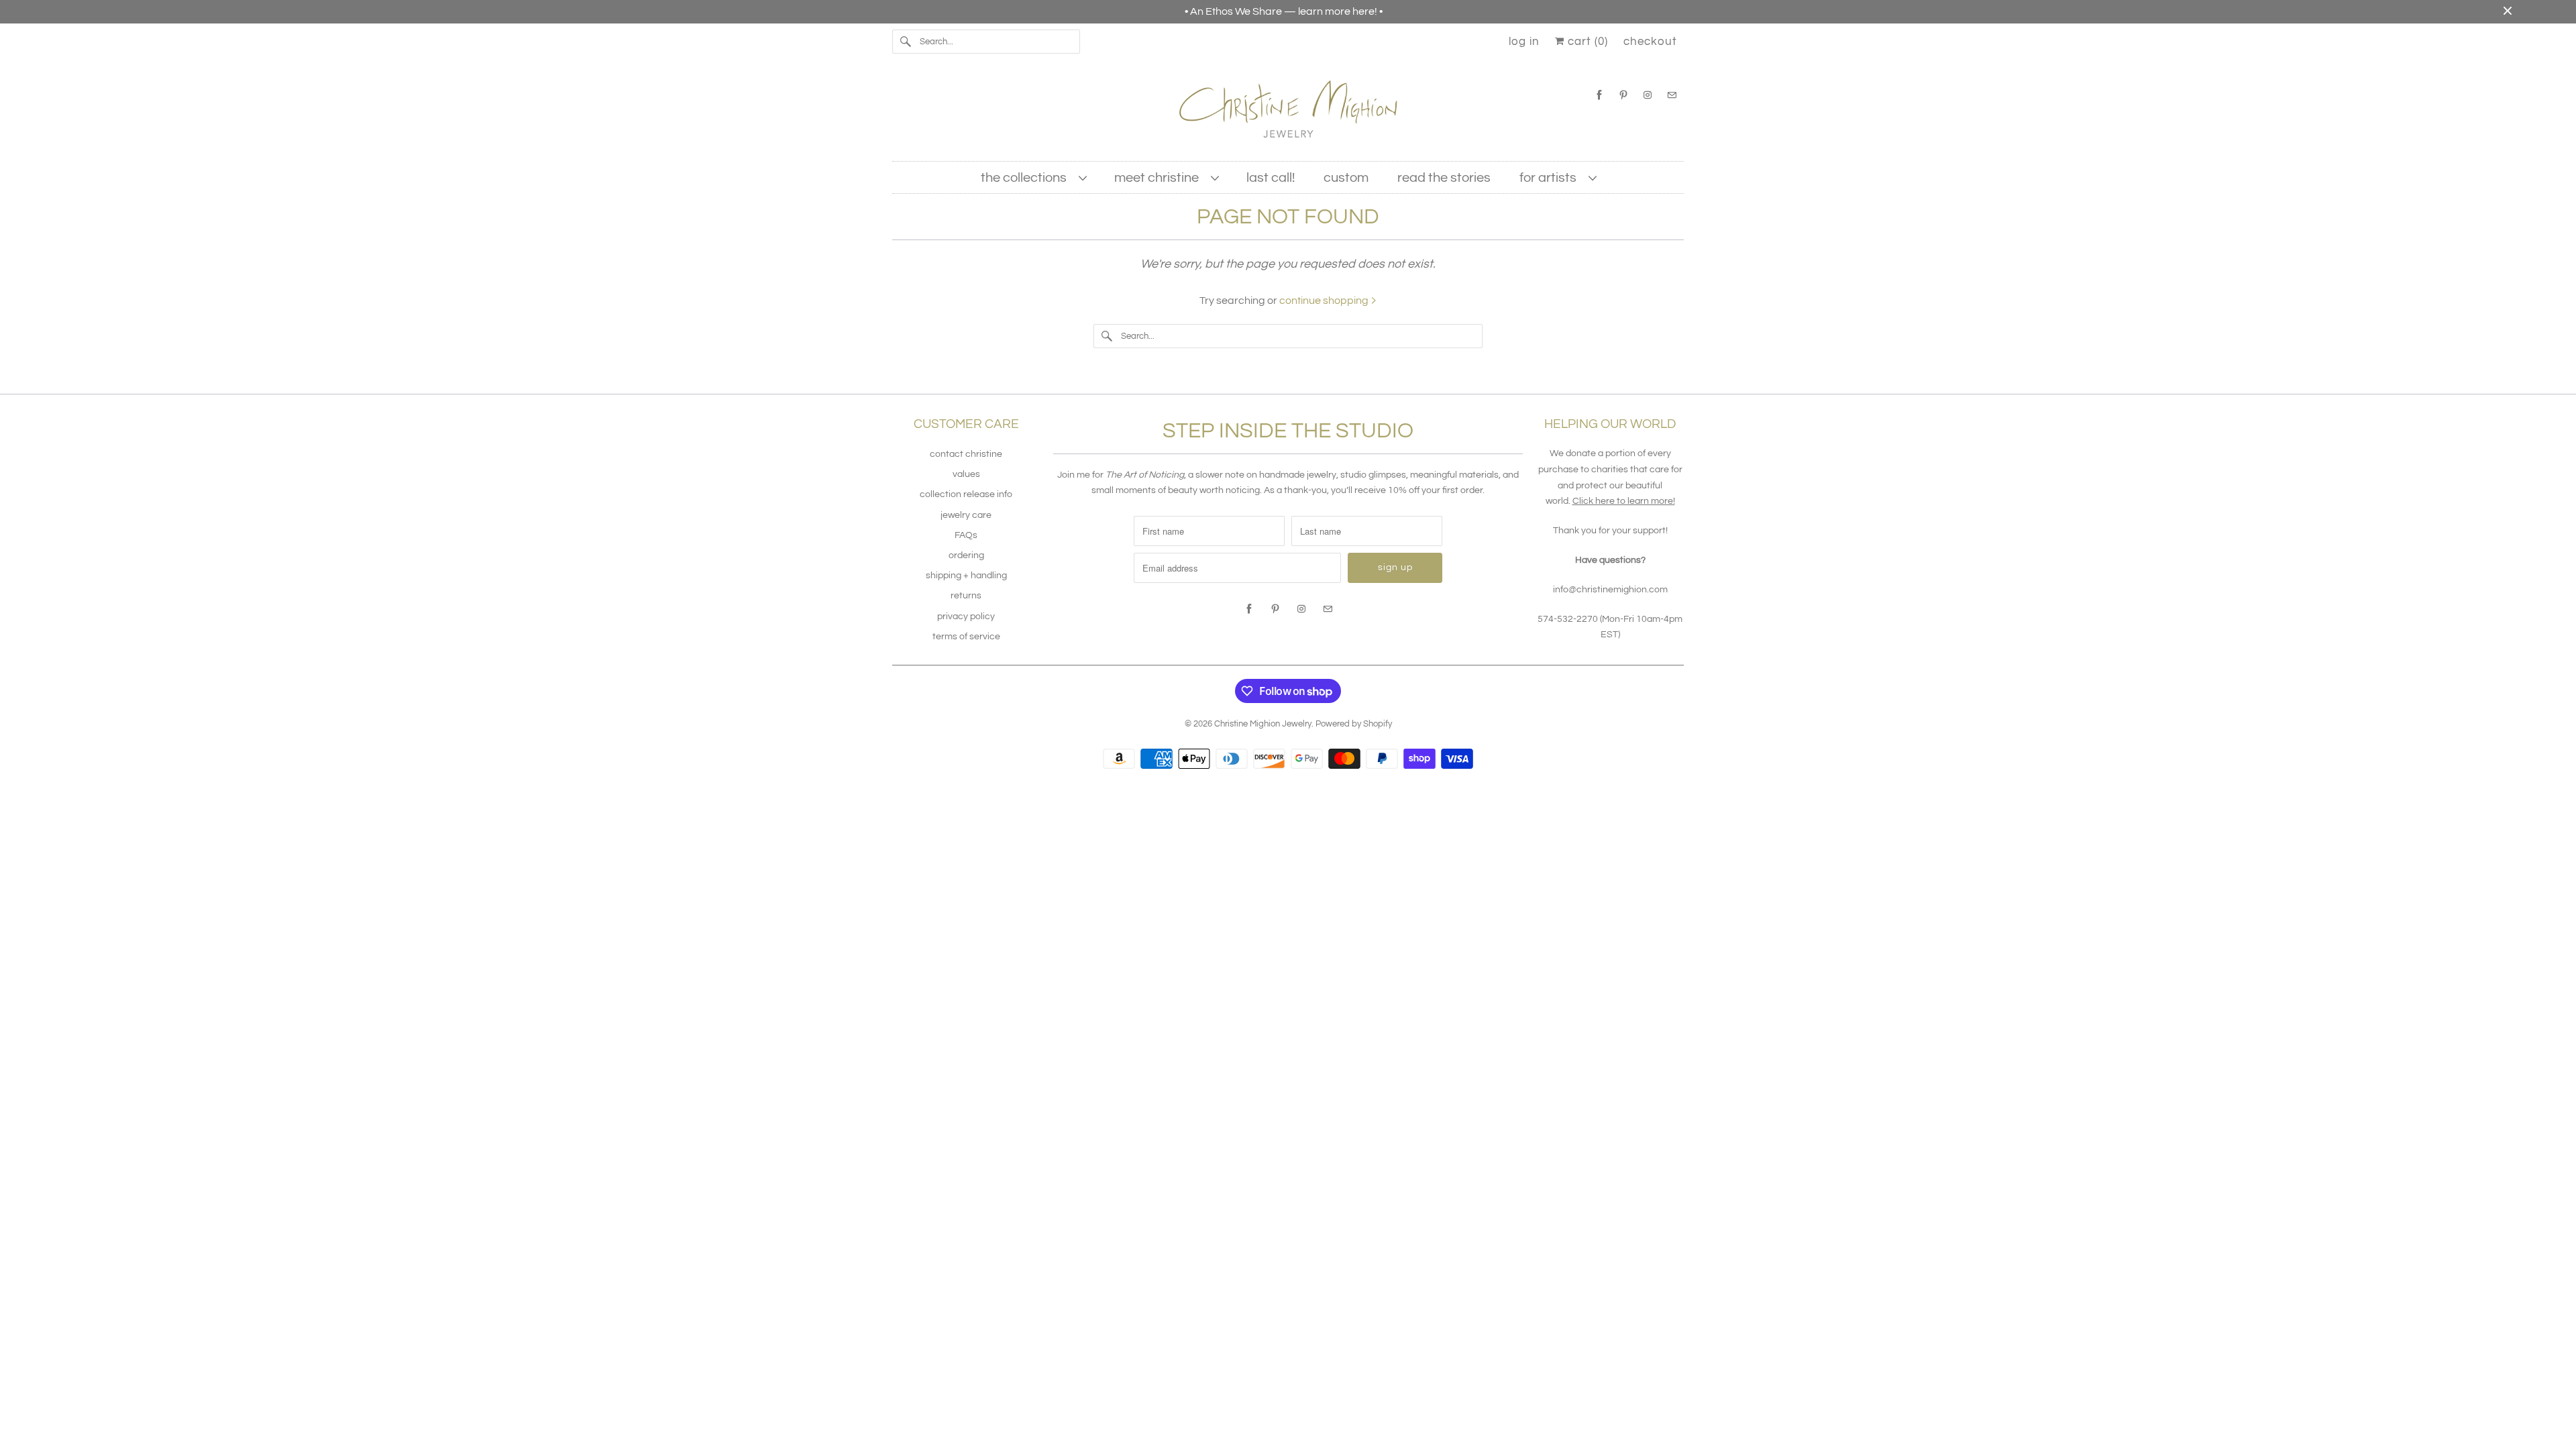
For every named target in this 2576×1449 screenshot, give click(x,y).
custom (1346, 178)
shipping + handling (966, 576)
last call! (1271, 178)
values (966, 474)
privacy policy (966, 616)
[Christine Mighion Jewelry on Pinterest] (1623, 95)
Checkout (1650, 42)
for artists (1551, 178)
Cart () (1586, 42)
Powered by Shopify (1354, 724)
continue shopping (1325, 301)
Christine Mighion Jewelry (1263, 724)
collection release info (966, 494)
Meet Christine (1159, 178)
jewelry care (966, 515)
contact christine (966, 454)
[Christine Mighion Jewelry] (1288, 114)
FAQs (966, 535)
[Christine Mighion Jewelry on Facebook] (1599, 95)
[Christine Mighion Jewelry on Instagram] (1648, 95)
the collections (1026, 178)
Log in (1524, 42)
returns (966, 596)
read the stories (1444, 178)
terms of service (966, 637)
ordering (966, 555)
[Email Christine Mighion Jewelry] (1672, 95)
